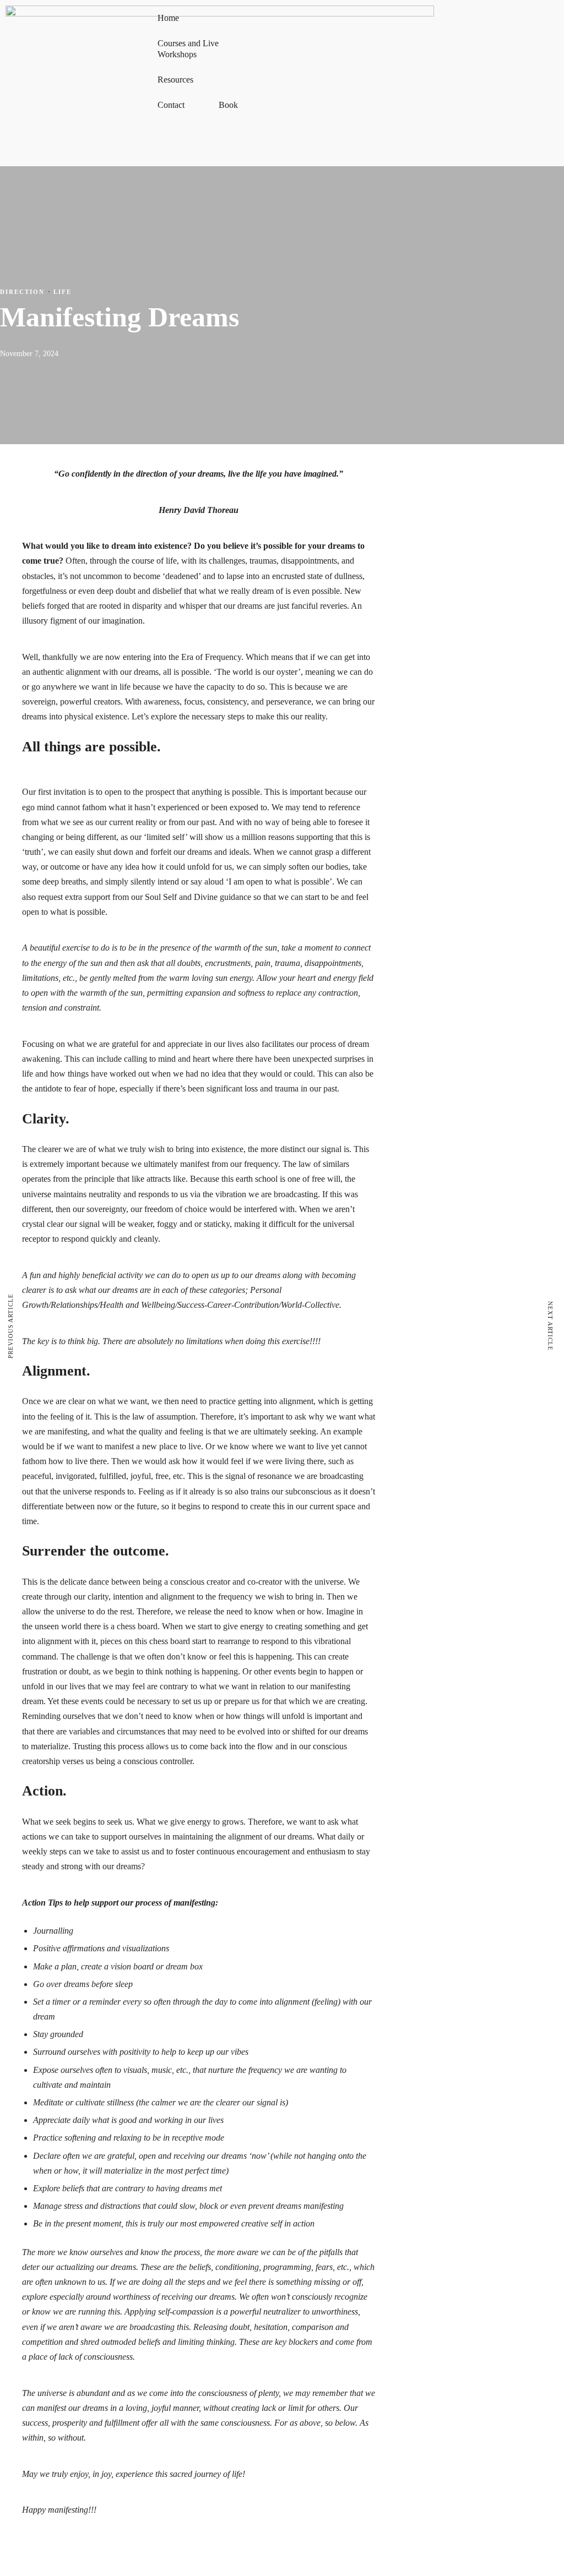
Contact (171, 105)
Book (228, 105)
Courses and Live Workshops (188, 49)
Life (63, 292)
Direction (22, 292)
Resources (175, 80)
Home (168, 18)
